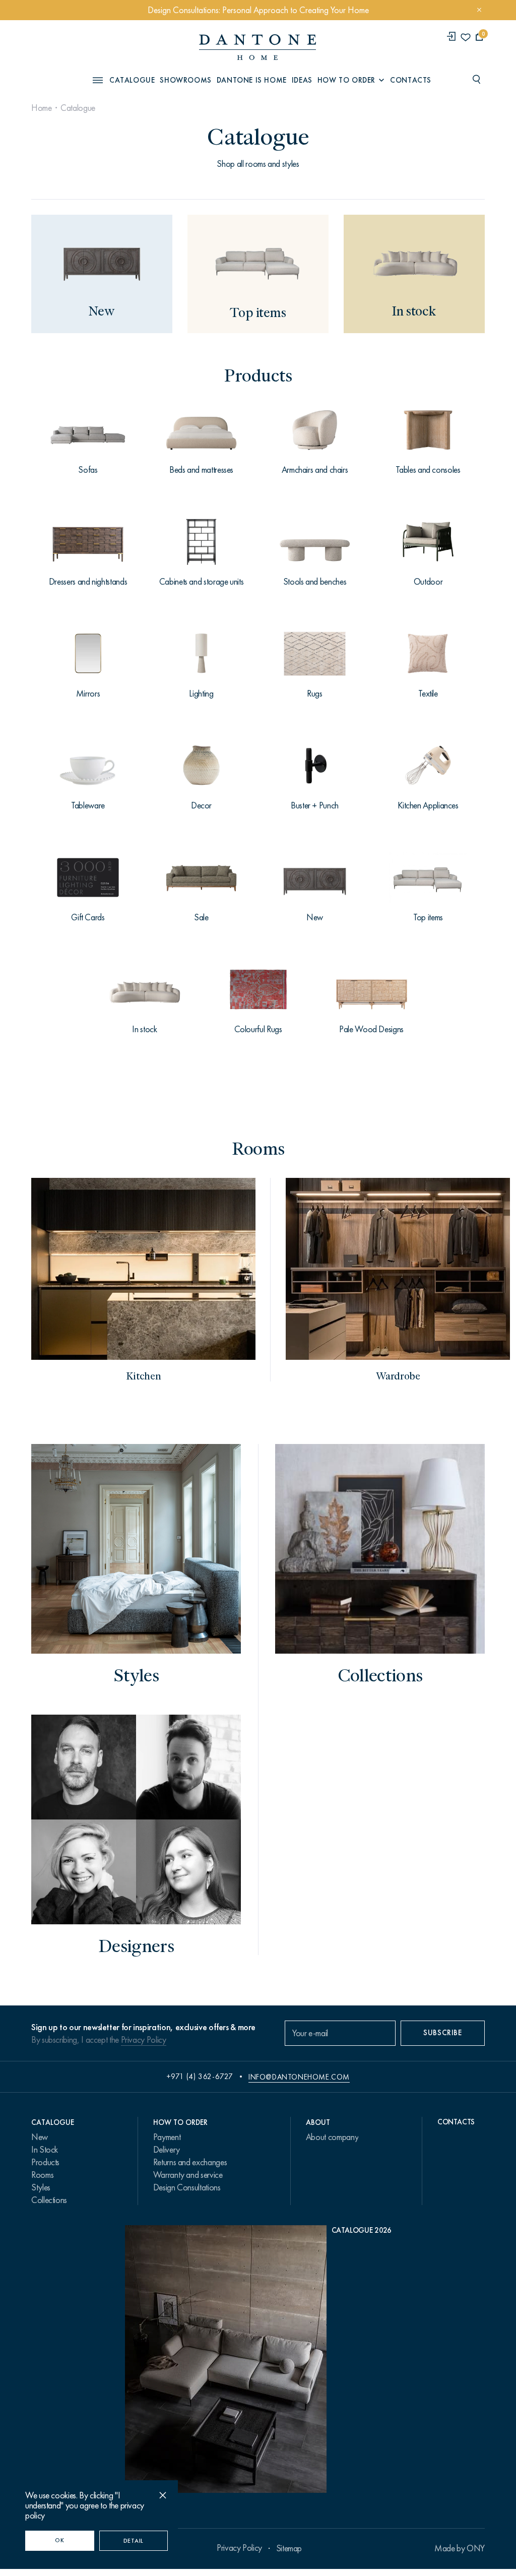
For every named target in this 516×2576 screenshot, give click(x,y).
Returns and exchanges (190, 2162)
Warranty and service (188, 2175)
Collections (49, 2200)
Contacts (411, 80)
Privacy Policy (144, 2040)
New (40, 2137)
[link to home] (257, 47)
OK (59, 2540)
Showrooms (185, 80)
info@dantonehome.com (299, 2077)
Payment (167, 2137)
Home (42, 108)
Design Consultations (187, 2187)
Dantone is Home (252, 80)
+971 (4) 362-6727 (200, 2077)
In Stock (45, 2150)
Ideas (302, 80)
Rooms (42, 2175)
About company (332, 2137)
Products (45, 2162)
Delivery (167, 2150)
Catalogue (78, 108)
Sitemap (289, 2548)
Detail (134, 2541)
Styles (41, 2187)
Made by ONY (460, 2548)
